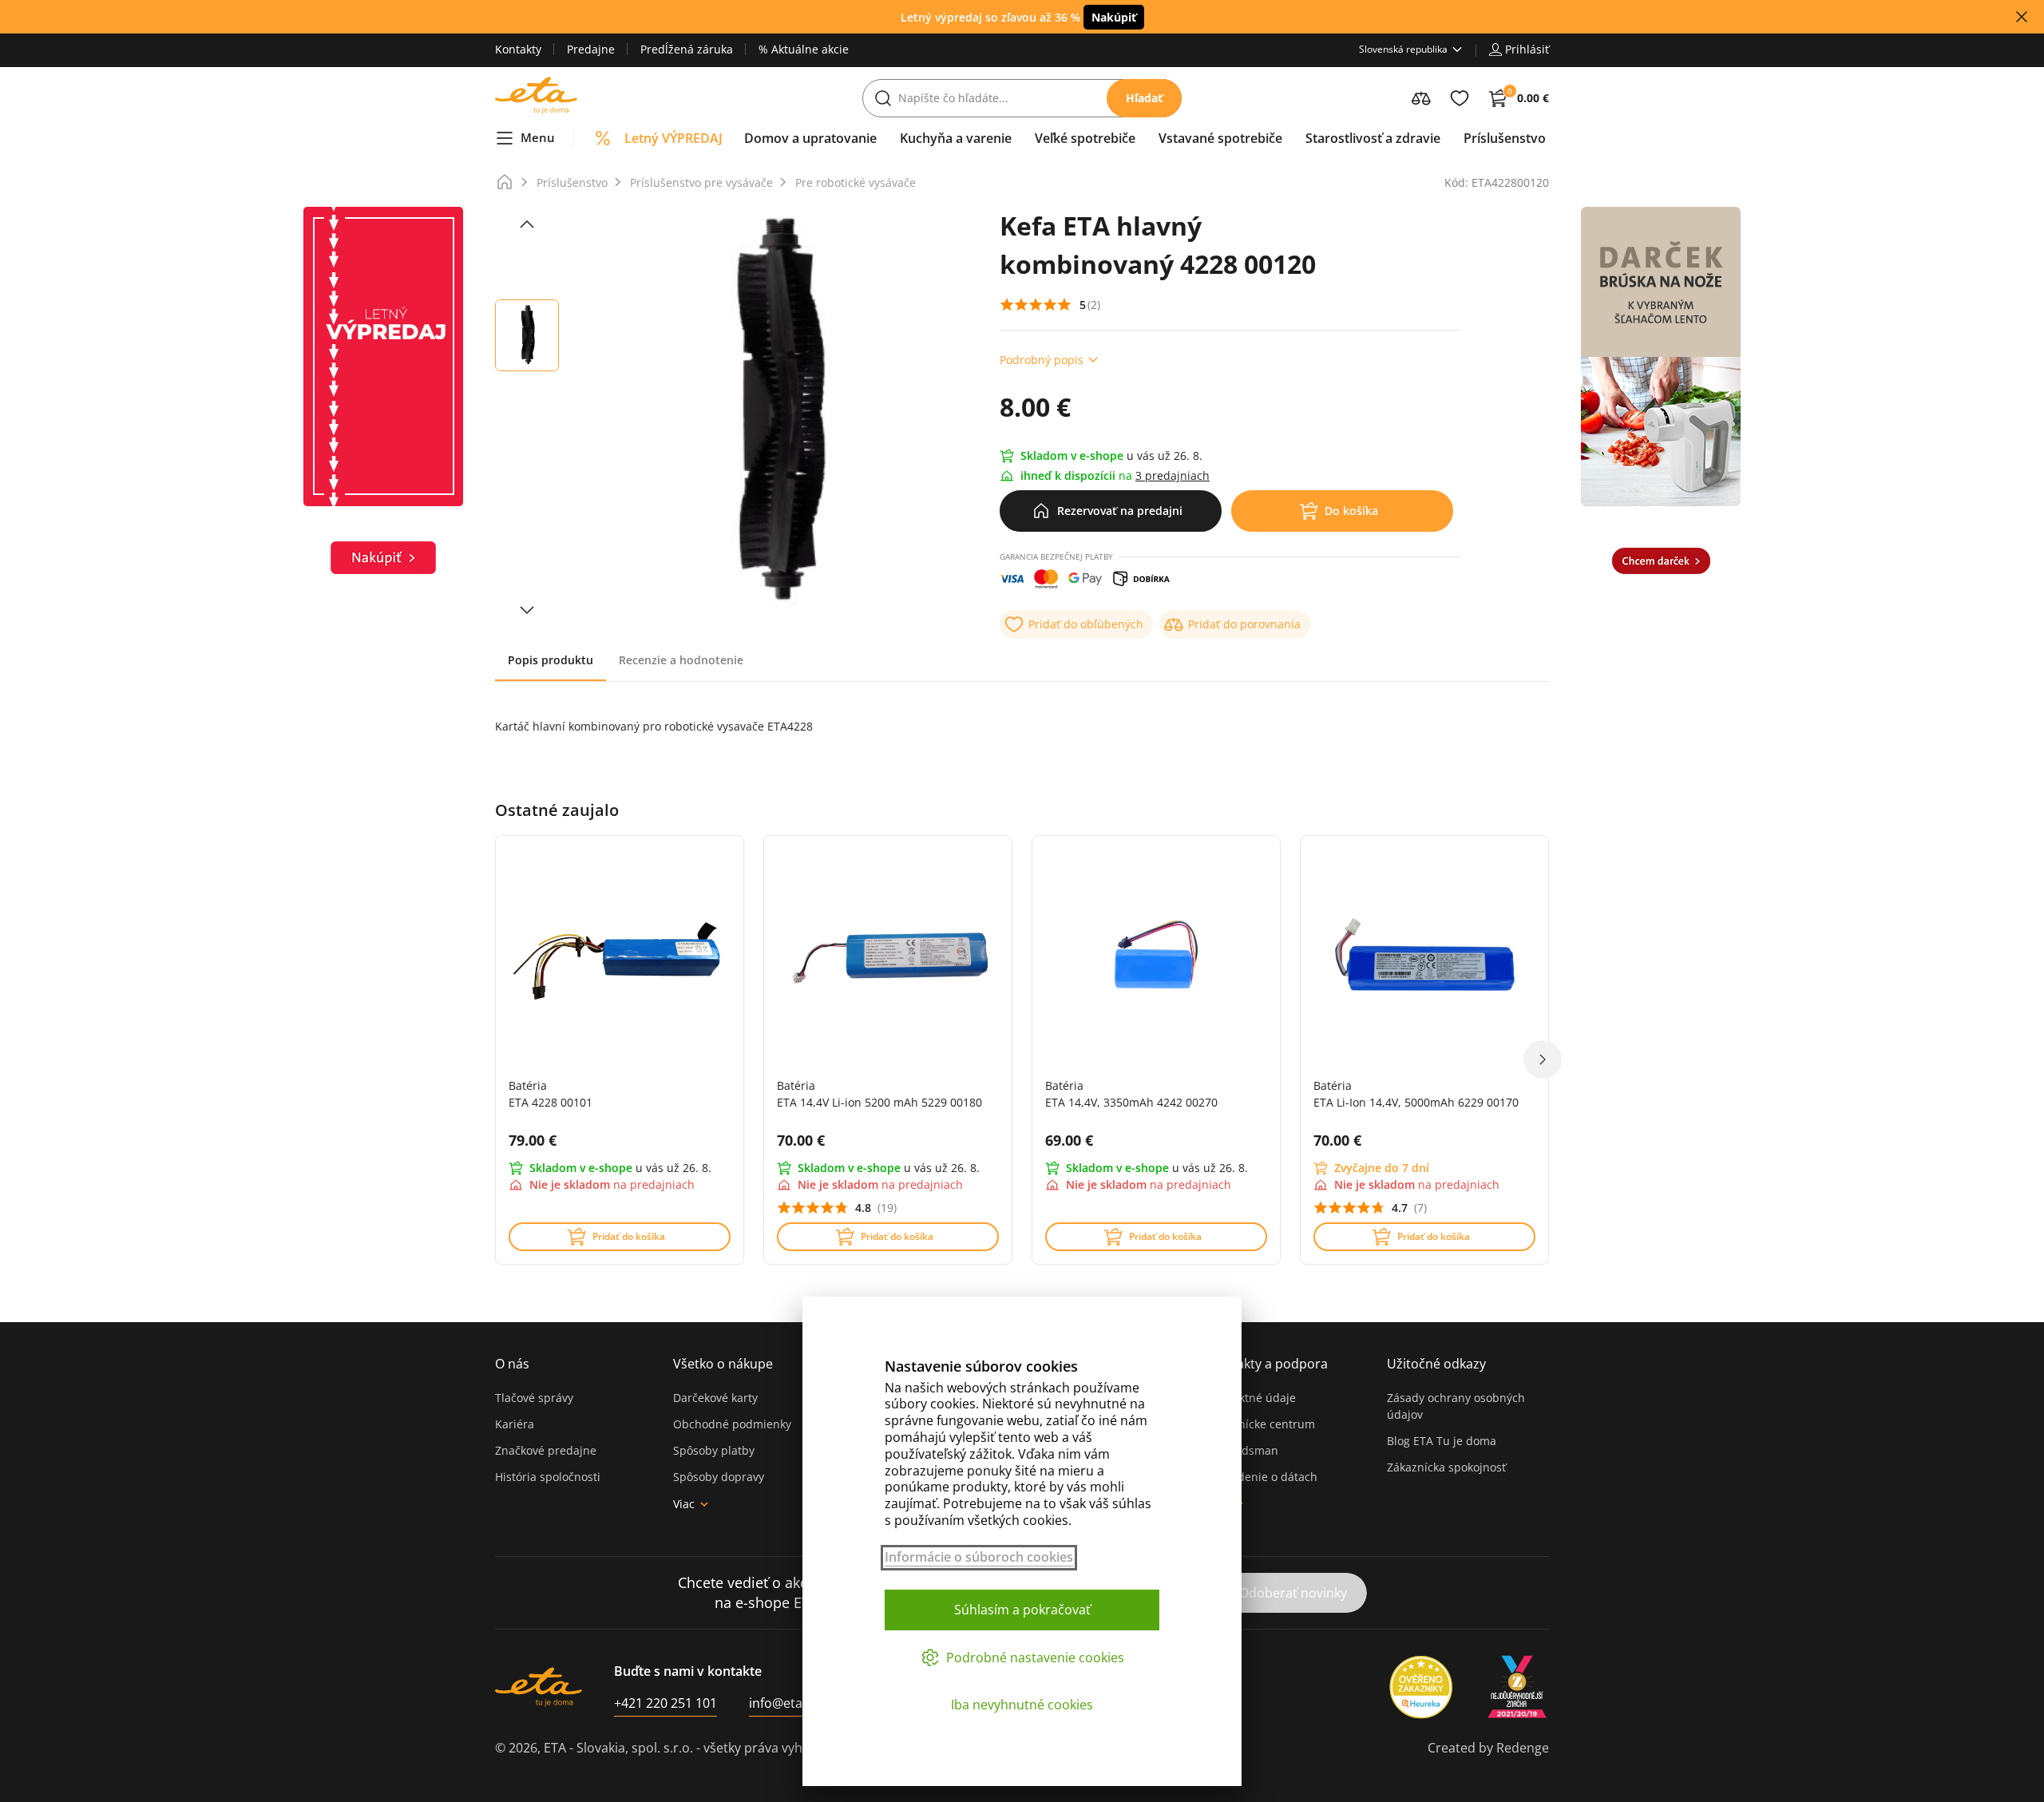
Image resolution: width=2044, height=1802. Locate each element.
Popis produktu (551, 660)
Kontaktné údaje (1252, 1398)
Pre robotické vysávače (856, 182)
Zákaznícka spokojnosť (1446, 1467)
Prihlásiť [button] (1527, 49)
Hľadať (1144, 98)
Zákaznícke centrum (1262, 1424)
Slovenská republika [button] (1403, 49)
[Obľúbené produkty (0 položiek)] (1460, 98)
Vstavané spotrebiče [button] (1220, 138)
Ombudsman (1243, 1450)
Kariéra (515, 1424)
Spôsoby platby (714, 1450)
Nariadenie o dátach (1263, 1477)
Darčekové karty (715, 1398)
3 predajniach (1173, 475)
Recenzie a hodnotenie (681, 660)
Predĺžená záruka (687, 49)
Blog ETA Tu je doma (1442, 1441)
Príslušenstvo (572, 182)
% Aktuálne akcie (804, 49)
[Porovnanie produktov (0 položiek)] (1421, 98)
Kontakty (518, 49)
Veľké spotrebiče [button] (1085, 138)
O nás (512, 1364)
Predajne (591, 49)
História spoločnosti (548, 1477)
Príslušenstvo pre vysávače (701, 182)
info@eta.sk (784, 1703)
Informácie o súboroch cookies (979, 1557)
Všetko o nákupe (723, 1364)
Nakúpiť (1114, 17)
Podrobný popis (1042, 360)
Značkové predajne (546, 1450)
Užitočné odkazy (1436, 1364)
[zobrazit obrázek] (527, 224)
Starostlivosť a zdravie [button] (1373, 138)
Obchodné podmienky (732, 1424)
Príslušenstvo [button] (1505, 138)
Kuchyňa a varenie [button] (956, 138)
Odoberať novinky (1293, 1593)
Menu (538, 137)
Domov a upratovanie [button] (810, 138)
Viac (684, 1504)
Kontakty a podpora (1268, 1364)
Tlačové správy (534, 1398)
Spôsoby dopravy (719, 1477)
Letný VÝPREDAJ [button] (673, 138)
